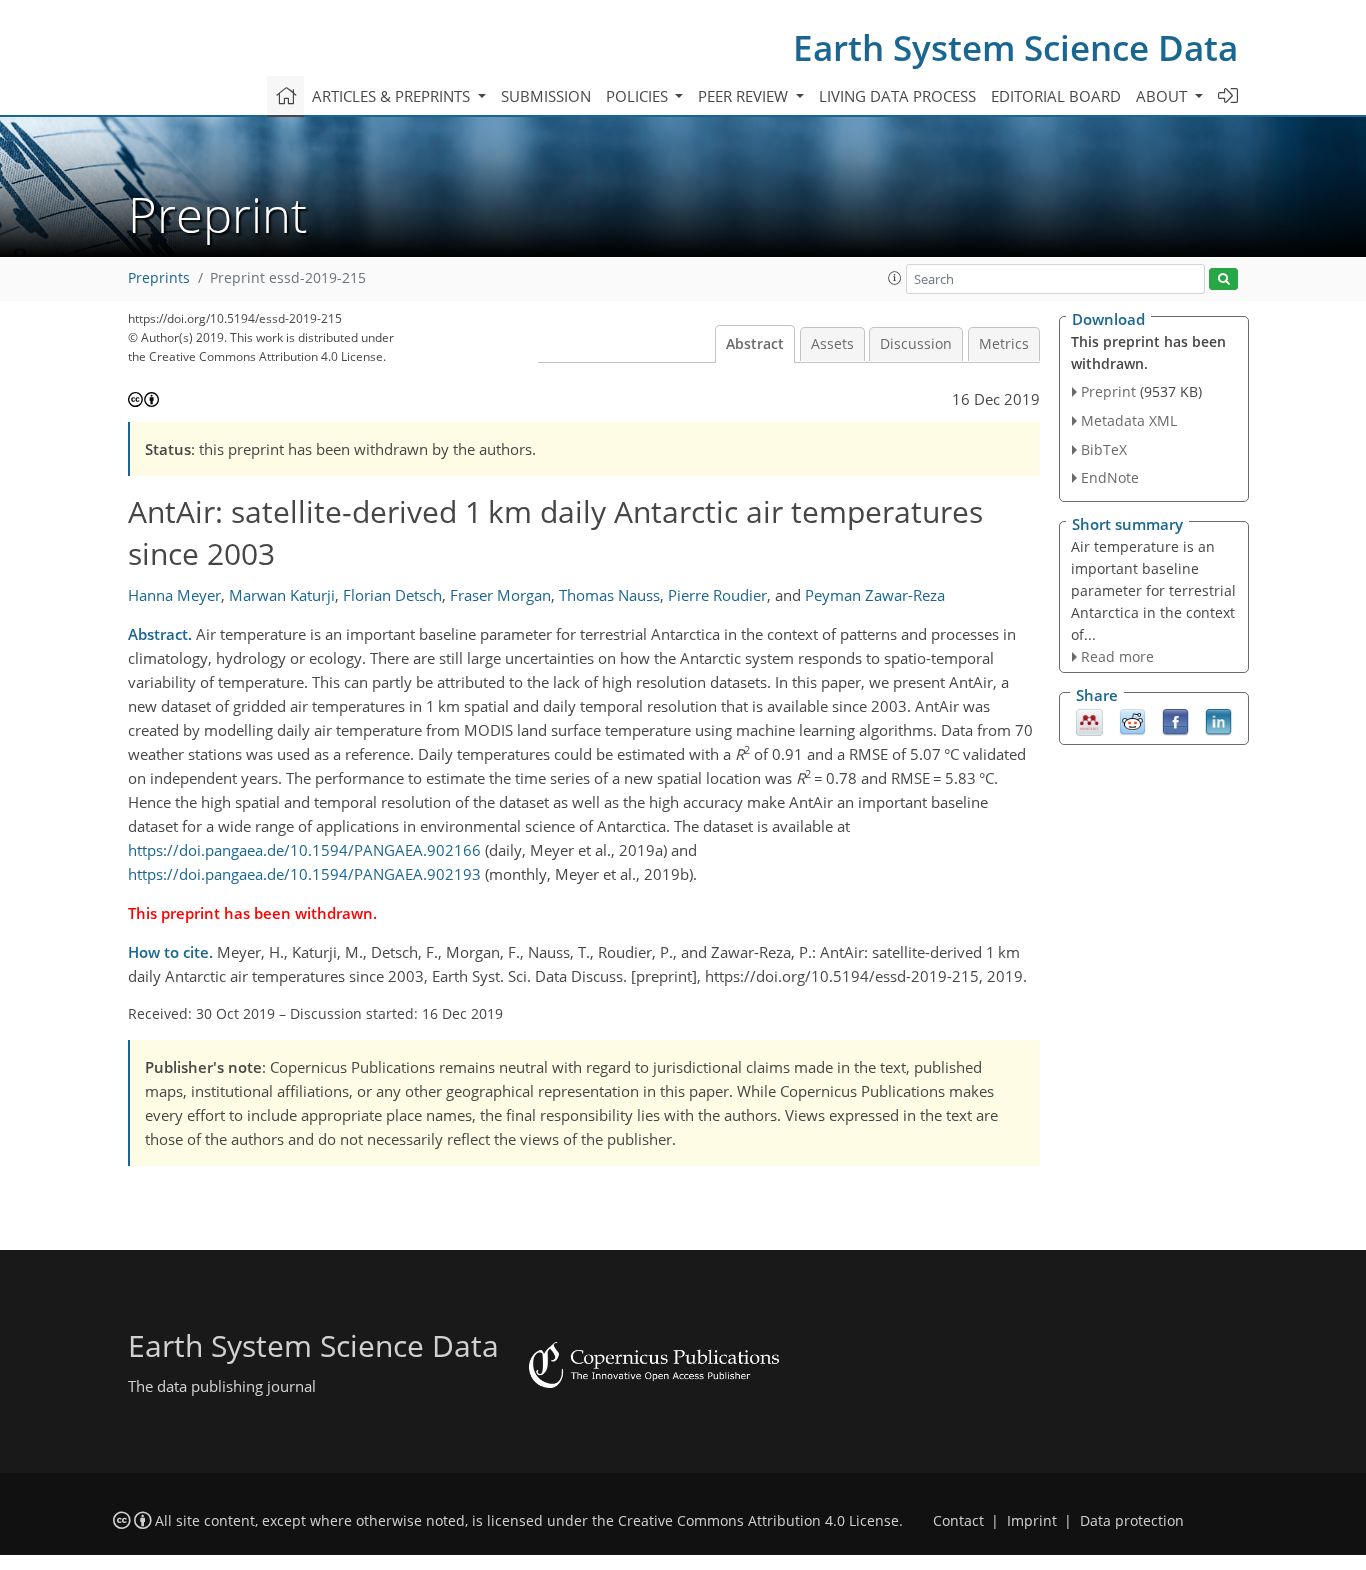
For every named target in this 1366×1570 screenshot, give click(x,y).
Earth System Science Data (1015, 47)
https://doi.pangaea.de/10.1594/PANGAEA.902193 (304, 874)
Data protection (1132, 1521)
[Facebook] (1175, 721)
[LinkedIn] (1218, 721)
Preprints (159, 278)
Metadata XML (1129, 420)
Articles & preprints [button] (393, 96)
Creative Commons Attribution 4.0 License (758, 1521)
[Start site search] (1223, 279)
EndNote (1110, 477)
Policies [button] (639, 96)
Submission (546, 96)
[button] (895, 278)
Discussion (916, 344)
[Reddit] (1132, 721)
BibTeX (1104, 449)
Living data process (897, 96)
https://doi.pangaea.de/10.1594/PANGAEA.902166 (304, 850)
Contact (958, 1521)
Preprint (1108, 391)
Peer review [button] (745, 96)
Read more (1117, 656)
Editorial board (1056, 96)
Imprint (1032, 1521)
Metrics (1004, 344)
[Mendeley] (1089, 721)
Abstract (755, 344)
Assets (832, 344)
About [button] (1163, 96)
